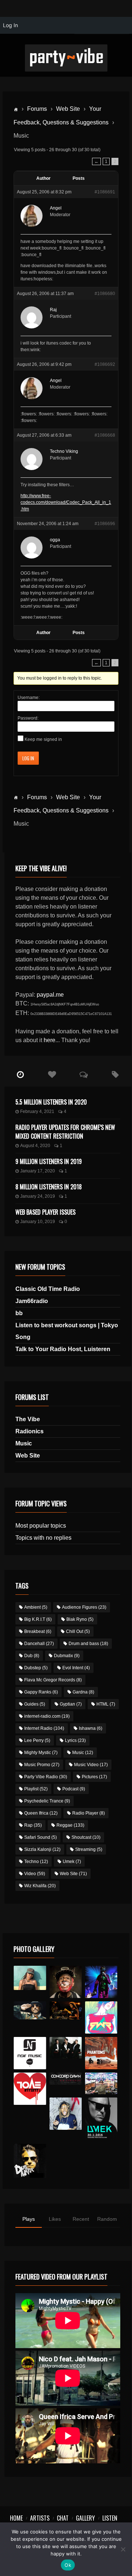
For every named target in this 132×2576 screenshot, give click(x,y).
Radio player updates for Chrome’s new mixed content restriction (65, 1132)
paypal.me (50, 995)
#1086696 (105, 524)
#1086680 (105, 294)
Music (24, 1443)
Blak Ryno (80, 1619)
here (49, 1040)
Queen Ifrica (41, 1813)
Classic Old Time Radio (48, 1289)
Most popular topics (41, 1526)
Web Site (68, 109)
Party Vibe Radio (46, 1777)
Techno (36, 1862)
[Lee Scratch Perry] (66, 1982)
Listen (110, 2518)
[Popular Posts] (52, 1075)
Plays (29, 2219)
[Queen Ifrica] (30, 1978)
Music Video (91, 1765)
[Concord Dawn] (66, 2079)
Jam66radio (32, 1301)
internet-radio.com (47, 1716)
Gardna (83, 1692)
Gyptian (71, 1704)
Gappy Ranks (41, 1692)
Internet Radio (44, 1728)
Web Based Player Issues (45, 1212)
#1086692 (105, 364)
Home (16, 2518)
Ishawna (91, 1728)
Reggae (70, 1825)
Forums (37, 109)
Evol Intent (76, 1668)
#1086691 (105, 192)
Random (107, 2219)
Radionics (30, 1431)
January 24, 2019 (38, 1196)
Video (35, 1874)
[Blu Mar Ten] (66, 2048)
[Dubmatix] (30, 2161)
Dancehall (39, 1644)
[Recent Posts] (20, 1075)
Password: (28, 718)
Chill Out (78, 1631)
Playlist (36, 1789)
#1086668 (105, 435)
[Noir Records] (30, 2053)
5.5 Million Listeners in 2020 (51, 1102)
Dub (32, 1656)
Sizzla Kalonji (42, 1849)
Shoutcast (86, 1837)
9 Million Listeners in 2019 (49, 1161)
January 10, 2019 (38, 1222)
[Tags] (115, 1075)
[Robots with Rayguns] (101, 2017)
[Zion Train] (66, 2011)
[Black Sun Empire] (101, 2053)
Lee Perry (37, 1740)
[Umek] (101, 2119)
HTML (106, 1704)
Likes (55, 2219)
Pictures (94, 1777)
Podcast (74, 1789)
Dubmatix (67, 1656)
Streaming (89, 1849)
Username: (29, 698)
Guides (35, 1704)
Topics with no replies (43, 1538)
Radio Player (89, 1813)
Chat (63, 2518)
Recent (81, 2219)
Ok (68, 2565)
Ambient (36, 1607)
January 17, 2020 (38, 1171)
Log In (28, 758)
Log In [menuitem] (10, 25)
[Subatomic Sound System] (101, 1982)
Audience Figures (84, 1607)
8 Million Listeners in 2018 (49, 1187)
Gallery (85, 2518)
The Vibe (28, 1419)
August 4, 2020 (35, 1146)
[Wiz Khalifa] (66, 2114)
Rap (33, 1825)
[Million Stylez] (30, 2011)
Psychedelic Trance (47, 1801)
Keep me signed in (43, 739)
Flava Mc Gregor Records (53, 1680)
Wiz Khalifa (40, 1886)
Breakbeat (38, 1631)
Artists (40, 2518)
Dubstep (36, 1668)
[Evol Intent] (30, 2089)
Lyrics (75, 1740)
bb (19, 1313)
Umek (72, 1862)
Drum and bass (88, 1644)
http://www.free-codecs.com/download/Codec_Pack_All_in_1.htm (66, 502)
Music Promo (42, 1765)
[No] (123, 2549)
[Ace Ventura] (101, 2083)
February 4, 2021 (37, 1111)
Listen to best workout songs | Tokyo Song (67, 1331)
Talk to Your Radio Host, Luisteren (63, 1349)
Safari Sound (41, 1837)
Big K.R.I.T (38, 1619)
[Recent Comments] (84, 1075)
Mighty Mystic (41, 1753)
